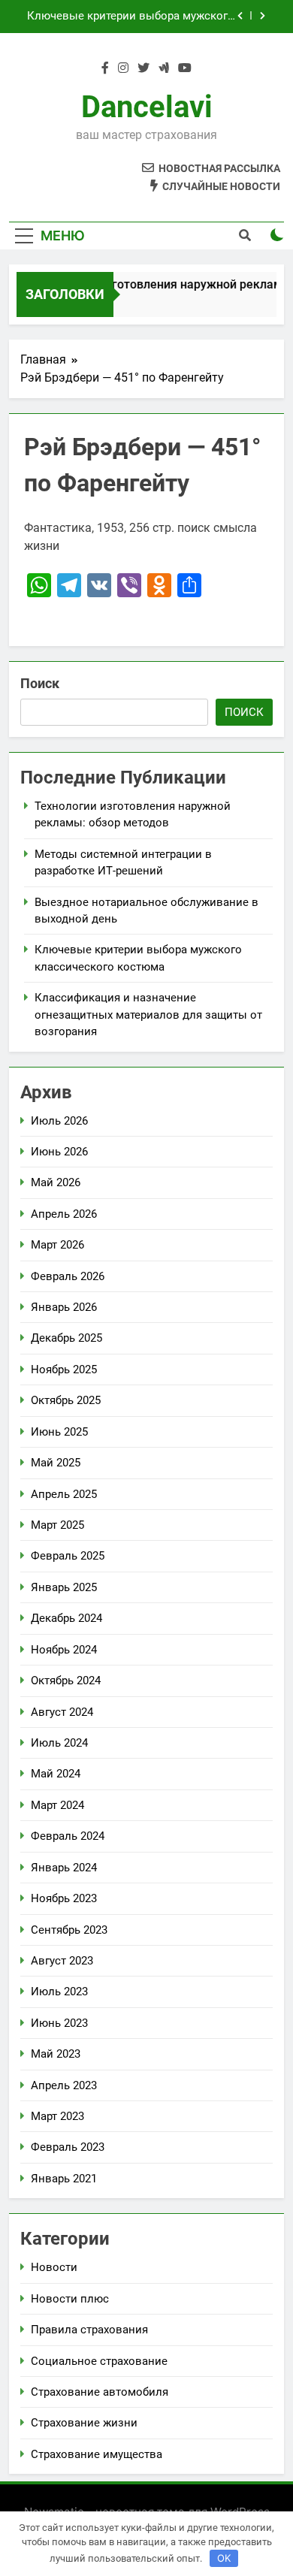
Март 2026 (57, 1245)
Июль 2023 (59, 1992)
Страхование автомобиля (100, 2392)
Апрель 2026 (64, 1214)
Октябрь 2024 (66, 1681)
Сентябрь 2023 (69, 1930)
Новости (54, 2267)
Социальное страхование (99, 2361)
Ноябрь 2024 (64, 1650)
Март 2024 (57, 1805)
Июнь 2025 (59, 1432)
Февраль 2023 (68, 2147)
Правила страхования (89, 2330)
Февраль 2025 (68, 1556)
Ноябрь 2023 (64, 1898)
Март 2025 (57, 1525)
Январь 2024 (64, 1868)
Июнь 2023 (59, 2023)
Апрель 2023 (64, 2085)
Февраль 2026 (68, 1276)
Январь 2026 (64, 1307)
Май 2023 (56, 2054)
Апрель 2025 (64, 1494)
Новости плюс (70, 2299)
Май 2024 (56, 1774)
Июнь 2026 (59, 1152)
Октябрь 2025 (66, 1400)
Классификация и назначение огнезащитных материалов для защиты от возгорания (148, 1015)
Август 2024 (62, 1712)
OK (224, 2558)
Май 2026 (56, 1182)
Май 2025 (56, 1463)
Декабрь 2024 (66, 1618)
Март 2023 (57, 2116)
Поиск (40, 683)
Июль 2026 (59, 1121)
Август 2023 (62, 1961)
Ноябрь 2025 (64, 1370)
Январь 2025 (64, 1587)
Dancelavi (147, 107)
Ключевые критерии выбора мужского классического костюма (131, 17)
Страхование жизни (84, 2423)
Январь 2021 (64, 2179)
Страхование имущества (97, 2454)
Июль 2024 (59, 1743)
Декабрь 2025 (66, 1338)
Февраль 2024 (68, 1836)
